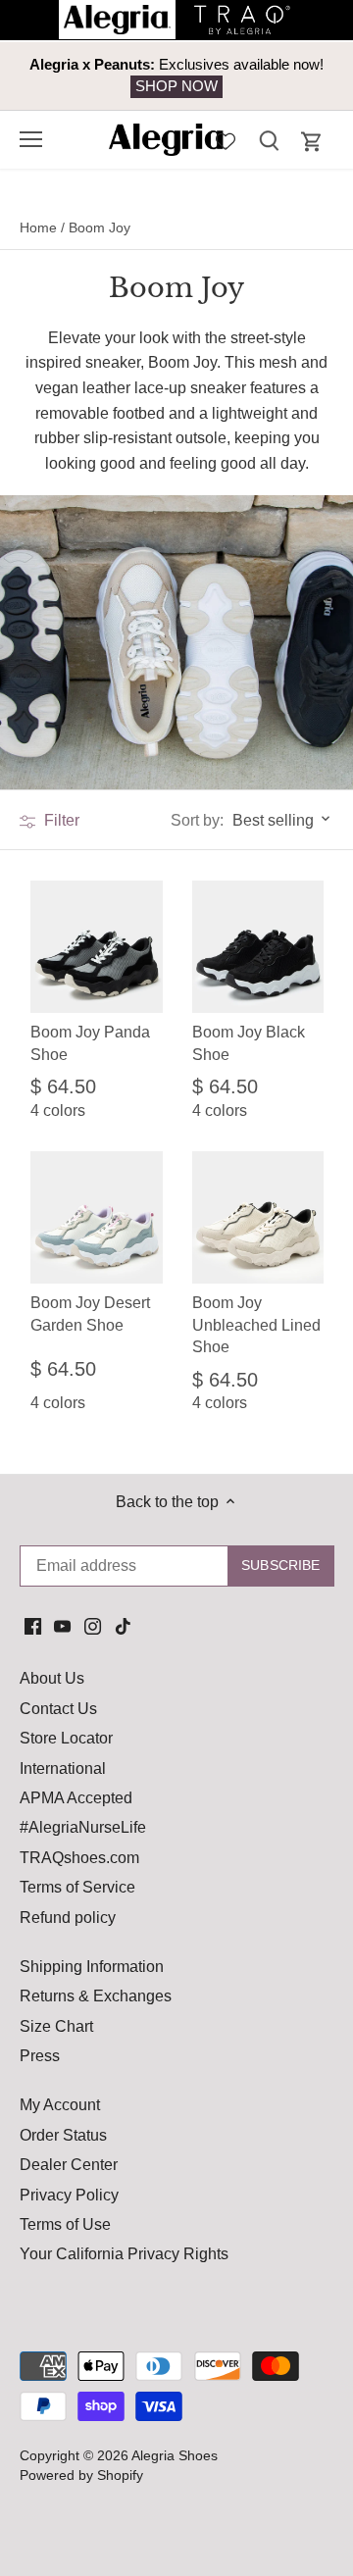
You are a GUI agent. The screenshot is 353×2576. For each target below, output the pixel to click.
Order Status (63, 2135)
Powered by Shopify (81, 2475)
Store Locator (66, 1738)
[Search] (269, 140)
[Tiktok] (123, 1626)
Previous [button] (59, 76)
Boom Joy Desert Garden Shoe (90, 1313)
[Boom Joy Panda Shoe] (97, 947)
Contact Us (58, 1709)
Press (40, 2056)
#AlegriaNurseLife (83, 1827)
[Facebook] (33, 1626)
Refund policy (68, 1918)
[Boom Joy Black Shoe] (258, 947)
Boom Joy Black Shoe (249, 1043)
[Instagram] (93, 1626)
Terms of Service (77, 1887)
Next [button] (294, 76)
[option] (176, 76)
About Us (52, 1678)
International (63, 1768)
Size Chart (56, 2026)
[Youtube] (62, 1626)
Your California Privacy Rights (124, 2254)
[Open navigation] (31, 139)
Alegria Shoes (175, 2455)
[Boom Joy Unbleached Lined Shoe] (258, 1217)
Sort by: (197, 821)
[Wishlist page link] (226, 139)
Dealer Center (69, 2165)
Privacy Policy (69, 2195)
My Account (60, 2105)
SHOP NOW (176, 86)
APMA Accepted (76, 1798)
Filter (60, 820)
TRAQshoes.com (79, 1858)
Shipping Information (92, 1967)
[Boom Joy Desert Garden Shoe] (97, 1217)
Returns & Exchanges (96, 1996)
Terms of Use (65, 2224)
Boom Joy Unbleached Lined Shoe (256, 1325)
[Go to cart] (312, 142)
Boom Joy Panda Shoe (90, 1043)
